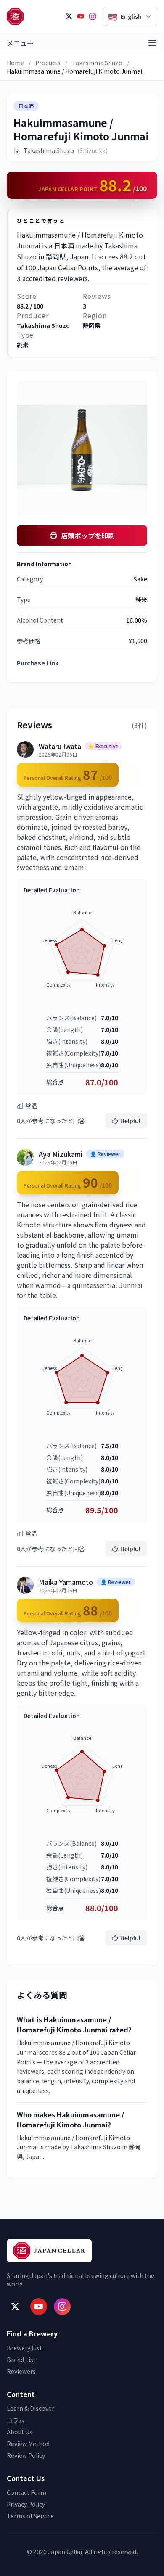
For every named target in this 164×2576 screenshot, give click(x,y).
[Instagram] (93, 16)
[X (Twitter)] (69, 16)
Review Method (28, 2444)
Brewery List (24, 2348)
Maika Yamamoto (66, 1582)
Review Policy (26, 2455)
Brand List (21, 2360)
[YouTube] (81, 16)
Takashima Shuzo (97, 63)
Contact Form (26, 2492)
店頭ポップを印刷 (88, 536)
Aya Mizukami (61, 1154)
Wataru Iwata (60, 746)
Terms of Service (30, 2516)
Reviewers (21, 2371)
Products (48, 63)
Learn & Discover (30, 2408)
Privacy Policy (26, 2504)
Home (15, 63)
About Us (20, 2432)
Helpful (130, 1121)
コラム (16, 2420)
